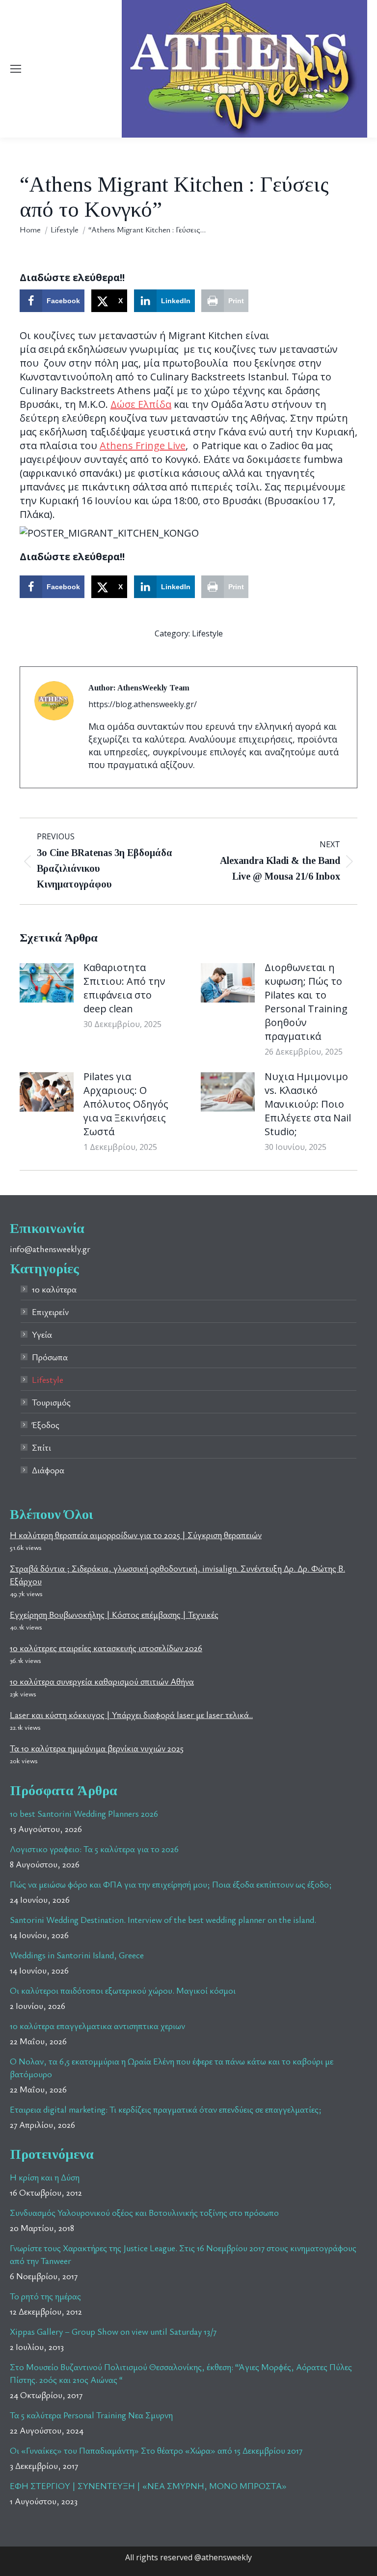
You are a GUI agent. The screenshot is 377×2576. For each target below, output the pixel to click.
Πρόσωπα (50, 1357)
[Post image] (47, 983)
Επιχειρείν (50, 1312)
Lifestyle (207, 633)
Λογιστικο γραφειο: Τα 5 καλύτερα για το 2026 (94, 1849)
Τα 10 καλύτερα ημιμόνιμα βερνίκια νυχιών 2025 (97, 1748)
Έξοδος (46, 1425)
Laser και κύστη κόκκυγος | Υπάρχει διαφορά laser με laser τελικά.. (131, 1715)
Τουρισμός (51, 1402)
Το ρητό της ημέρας (45, 2296)
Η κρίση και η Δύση (45, 2177)
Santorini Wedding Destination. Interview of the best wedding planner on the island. (163, 1919)
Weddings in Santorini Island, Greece (77, 1955)
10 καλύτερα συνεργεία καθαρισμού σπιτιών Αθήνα (102, 1681)
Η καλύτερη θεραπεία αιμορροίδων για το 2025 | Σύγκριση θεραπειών (136, 1535)
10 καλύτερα (54, 1289)
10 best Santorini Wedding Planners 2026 (84, 1813)
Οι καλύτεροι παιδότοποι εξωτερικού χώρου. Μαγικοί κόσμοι (123, 1990)
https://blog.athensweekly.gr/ (143, 704)
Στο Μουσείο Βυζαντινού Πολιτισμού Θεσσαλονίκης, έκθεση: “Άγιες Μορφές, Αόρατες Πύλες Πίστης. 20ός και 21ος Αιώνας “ (181, 2373)
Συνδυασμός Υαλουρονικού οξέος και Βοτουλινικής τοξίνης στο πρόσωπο (144, 2212)
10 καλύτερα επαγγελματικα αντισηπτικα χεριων (97, 2026)
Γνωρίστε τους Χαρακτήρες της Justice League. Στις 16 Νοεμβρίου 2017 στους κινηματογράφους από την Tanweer (183, 2254)
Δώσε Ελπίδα (141, 404)
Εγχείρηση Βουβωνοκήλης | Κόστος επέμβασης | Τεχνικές (114, 1614)
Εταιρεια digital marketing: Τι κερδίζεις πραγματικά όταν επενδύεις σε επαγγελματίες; (166, 2109)
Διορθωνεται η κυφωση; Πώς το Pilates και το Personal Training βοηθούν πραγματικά (306, 1002)
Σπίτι (41, 1447)
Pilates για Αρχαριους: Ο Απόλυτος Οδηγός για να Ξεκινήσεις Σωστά (126, 1104)
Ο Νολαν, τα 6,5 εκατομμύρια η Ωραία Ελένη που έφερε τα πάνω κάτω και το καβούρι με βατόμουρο (172, 2067)
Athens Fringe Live (143, 445)
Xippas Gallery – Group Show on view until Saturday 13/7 (113, 2331)
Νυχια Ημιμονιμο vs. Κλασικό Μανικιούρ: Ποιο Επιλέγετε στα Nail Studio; (308, 1104)
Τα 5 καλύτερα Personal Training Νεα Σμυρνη (91, 2415)
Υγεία (42, 1334)
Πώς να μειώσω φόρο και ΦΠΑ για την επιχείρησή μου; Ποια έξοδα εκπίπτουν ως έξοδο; (171, 1884)
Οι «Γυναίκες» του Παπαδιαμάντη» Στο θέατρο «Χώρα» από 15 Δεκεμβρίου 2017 (156, 2450)
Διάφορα (48, 1470)
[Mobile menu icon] (16, 69)
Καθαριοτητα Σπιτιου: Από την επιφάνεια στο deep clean (124, 988)
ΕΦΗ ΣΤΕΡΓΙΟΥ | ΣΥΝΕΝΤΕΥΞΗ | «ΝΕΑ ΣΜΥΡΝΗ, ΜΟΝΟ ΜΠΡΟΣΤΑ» (148, 2486)
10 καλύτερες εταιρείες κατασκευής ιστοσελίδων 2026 (106, 1648)
